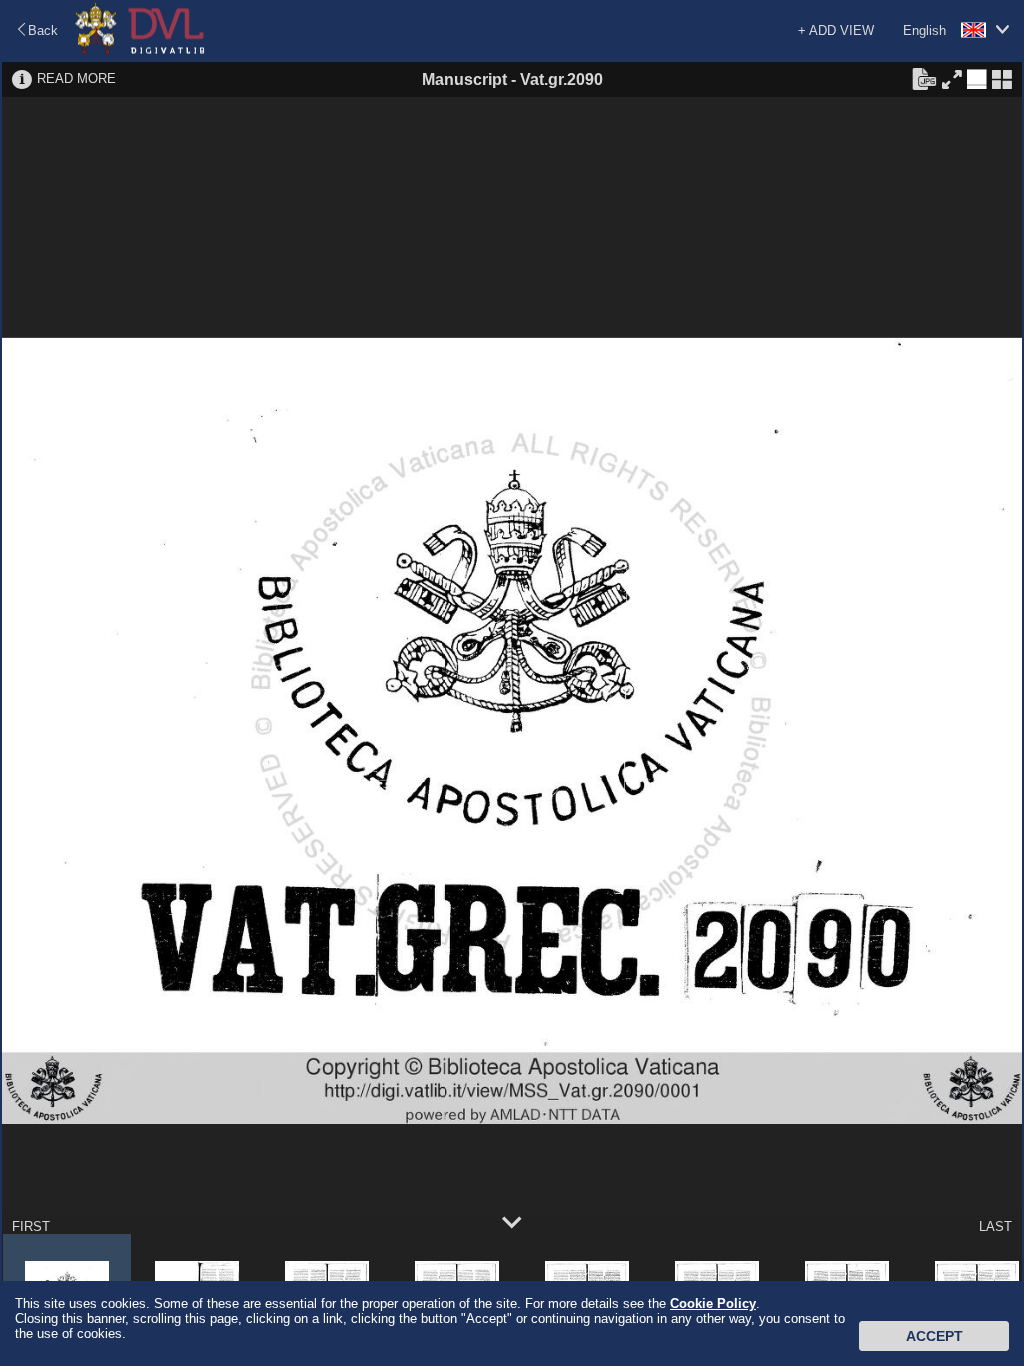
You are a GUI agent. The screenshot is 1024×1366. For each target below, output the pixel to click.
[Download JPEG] (924, 78)
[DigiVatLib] (140, 50)
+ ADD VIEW (836, 30)
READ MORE (76, 78)
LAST (995, 1226)
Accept (934, 1336)
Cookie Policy (713, 1303)
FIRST (31, 1226)
